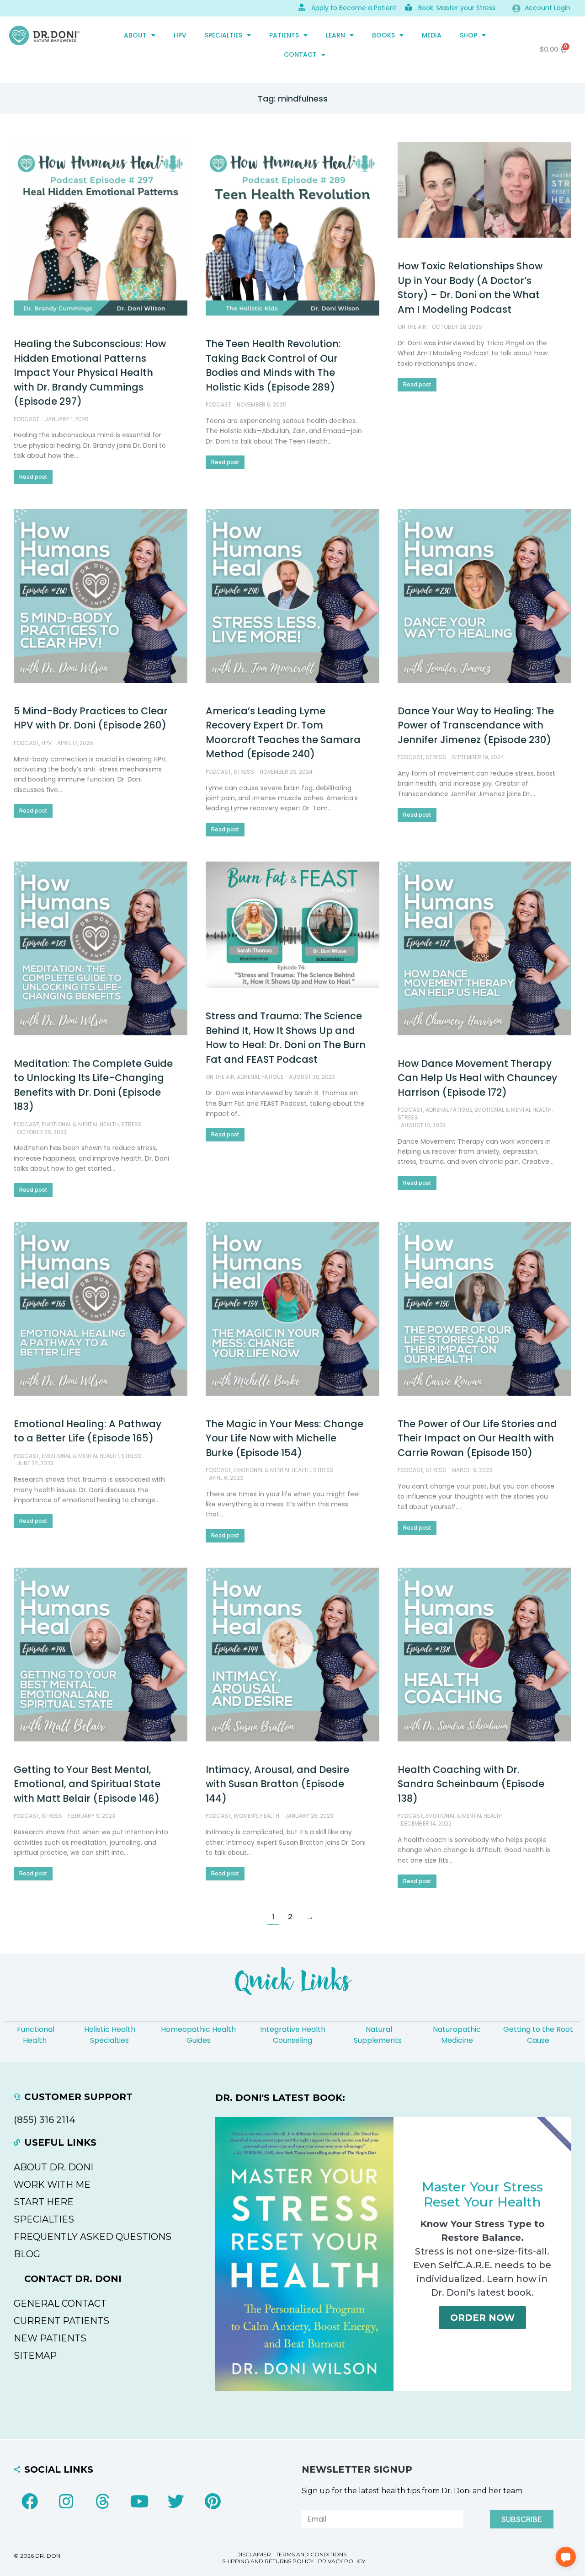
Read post (33, 477)
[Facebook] (30, 2501)
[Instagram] (66, 2501)
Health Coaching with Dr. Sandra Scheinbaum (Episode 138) (471, 1784)
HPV (180, 35)
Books (383, 35)
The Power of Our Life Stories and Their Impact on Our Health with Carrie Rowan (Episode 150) (477, 1438)
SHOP (468, 35)
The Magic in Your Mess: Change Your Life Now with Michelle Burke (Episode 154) (285, 1438)
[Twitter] (176, 2501)
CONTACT (300, 54)
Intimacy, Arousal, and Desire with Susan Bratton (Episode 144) (277, 1784)
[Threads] (103, 2501)
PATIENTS (284, 35)
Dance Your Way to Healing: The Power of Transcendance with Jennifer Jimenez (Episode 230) (476, 725)
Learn (335, 35)
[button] (566, 2557)
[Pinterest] (213, 2501)
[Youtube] (139, 2501)
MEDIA (432, 35)
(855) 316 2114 (45, 2120)
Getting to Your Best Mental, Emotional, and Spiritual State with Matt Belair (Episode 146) (87, 1784)
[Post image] (101, 229)
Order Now (482, 2318)
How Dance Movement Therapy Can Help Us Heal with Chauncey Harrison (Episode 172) (477, 1078)
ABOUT (135, 35)
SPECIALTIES (223, 35)
